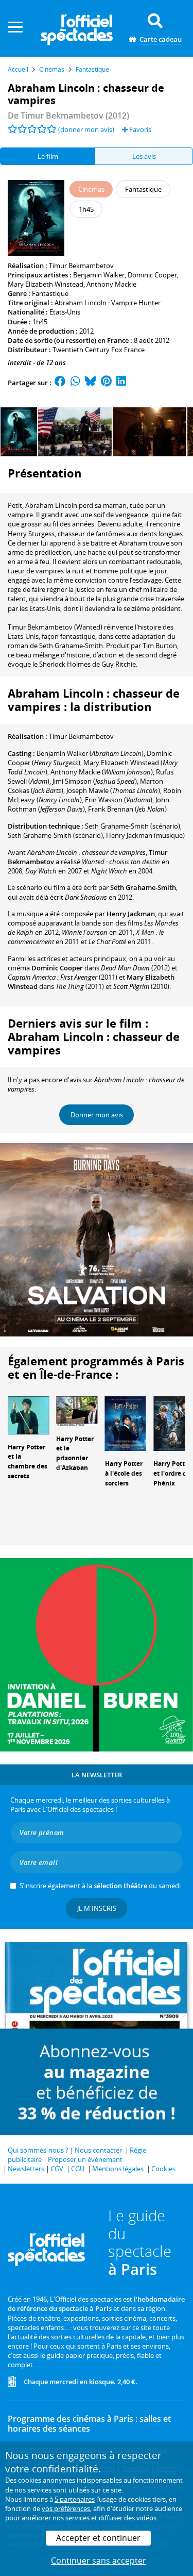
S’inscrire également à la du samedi (100, 1886)
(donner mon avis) (86, 129)
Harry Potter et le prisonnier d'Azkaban (75, 1453)
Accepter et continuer (98, 2538)
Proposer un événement (85, 2159)
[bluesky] (91, 383)
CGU (78, 2169)
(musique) (145, 835)
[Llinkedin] (121, 383)
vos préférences (66, 2508)
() (90, 753)
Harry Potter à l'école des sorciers (124, 1473)
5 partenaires (75, 2499)
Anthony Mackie (111, 284)
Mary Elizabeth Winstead (46, 284)
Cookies (163, 2169)
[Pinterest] (106, 383)
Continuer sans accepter (99, 2561)
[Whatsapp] (75, 383)
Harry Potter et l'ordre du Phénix (172, 1473)
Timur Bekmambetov (81, 266)
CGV (57, 2169)
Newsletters (26, 2169)
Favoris (139, 129)
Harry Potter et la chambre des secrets (28, 1462)
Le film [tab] (48, 156)
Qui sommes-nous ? (38, 2150)
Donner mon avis (97, 1115)
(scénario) (133, 826)
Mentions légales (118, 2169)
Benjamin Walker (99, 275)
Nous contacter (98, 2150)
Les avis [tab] (144, 156)
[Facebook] (60, 383)
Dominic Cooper (152, 275)
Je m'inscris (97, 1908)
